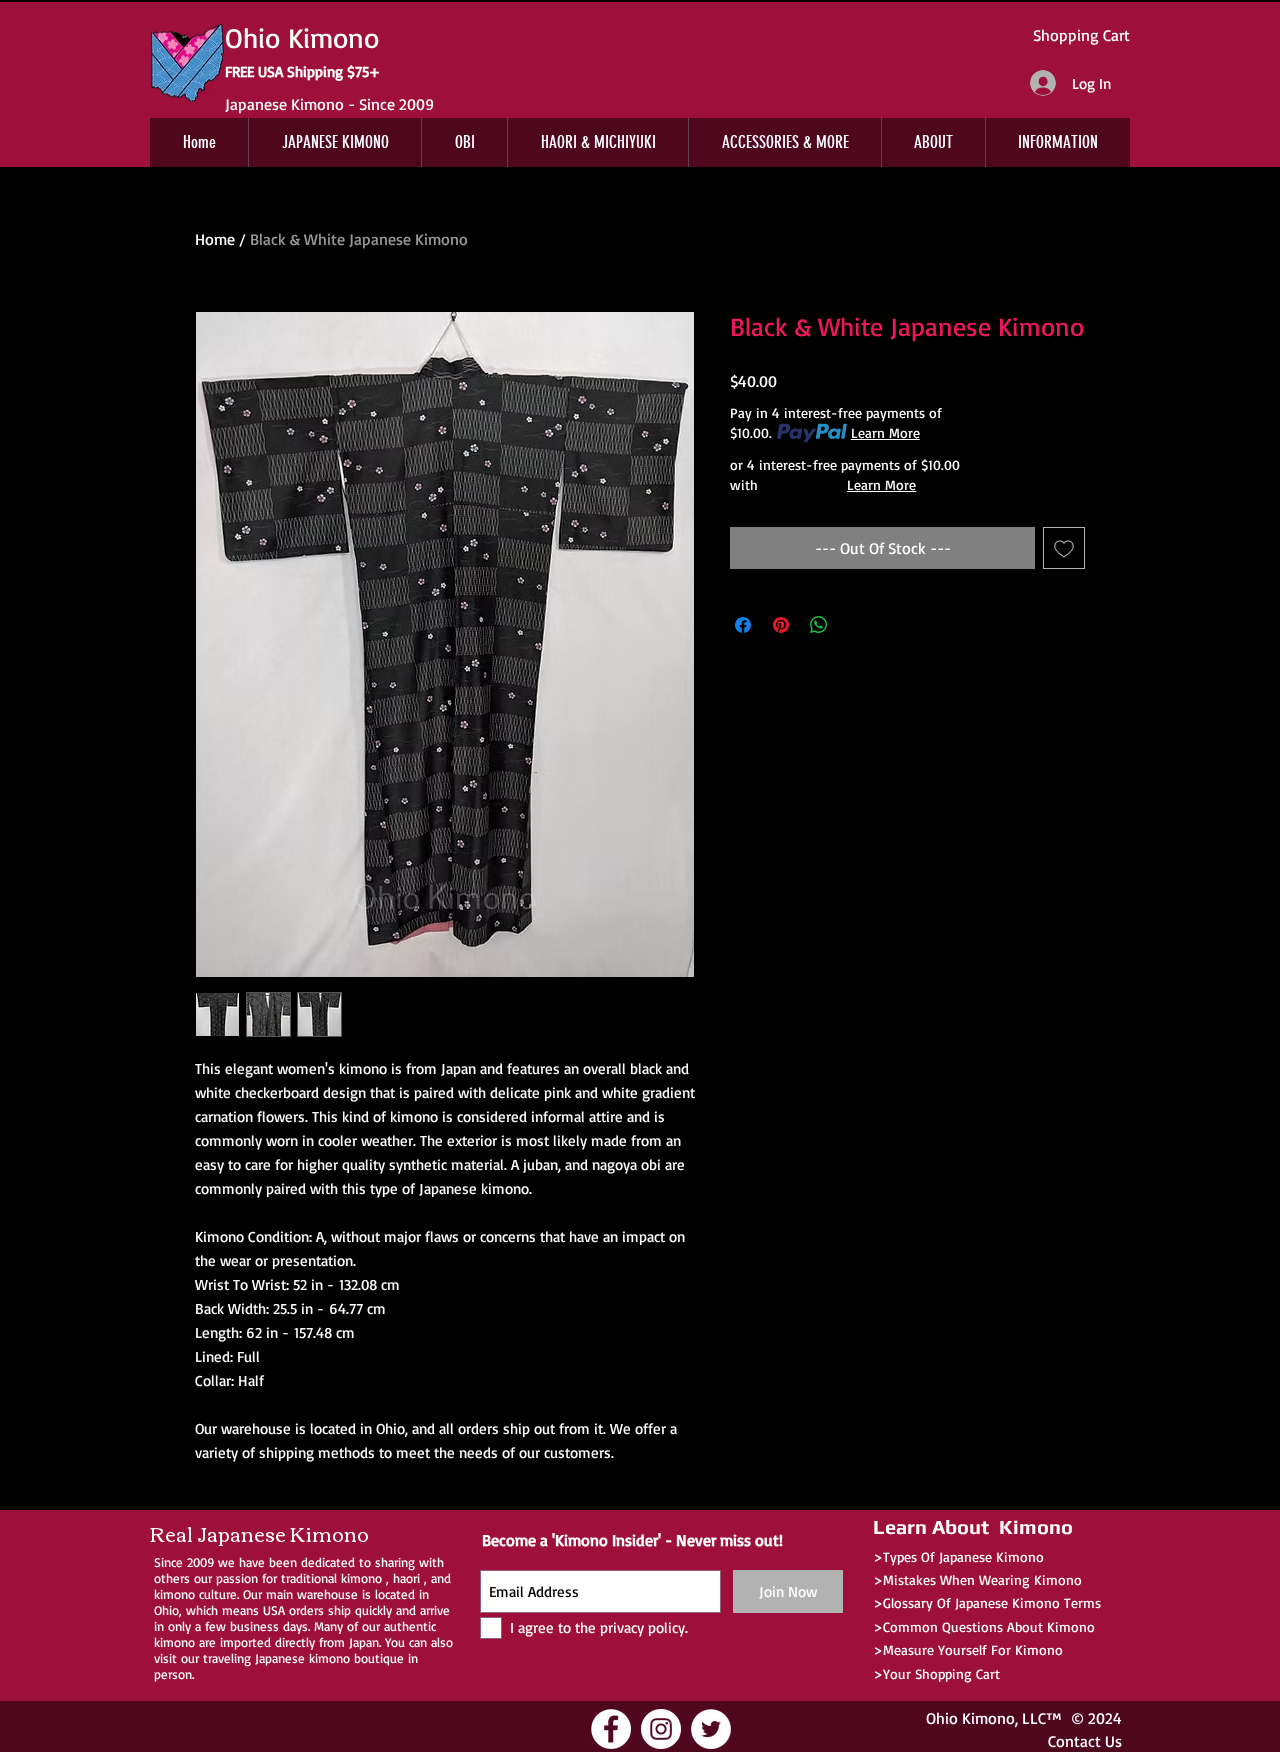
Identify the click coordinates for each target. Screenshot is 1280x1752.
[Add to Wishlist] (1064, 548)
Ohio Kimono (970, 1718)
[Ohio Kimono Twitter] (711, 1729)
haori (406, 1578)
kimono (361, 1578)
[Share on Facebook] (743, 625)
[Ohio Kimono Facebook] (611, 1729)
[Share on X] (857, 625)
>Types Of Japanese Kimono (958, 1556)
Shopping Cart (1081, 35)
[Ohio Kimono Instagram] (661, 1729)
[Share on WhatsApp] (819, 625)
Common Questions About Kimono (989, 1626)
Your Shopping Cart (941, 1673)
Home (215, 239)
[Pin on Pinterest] (781, 625)
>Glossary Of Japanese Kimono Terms (987, 1602)
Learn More (885, 432)
